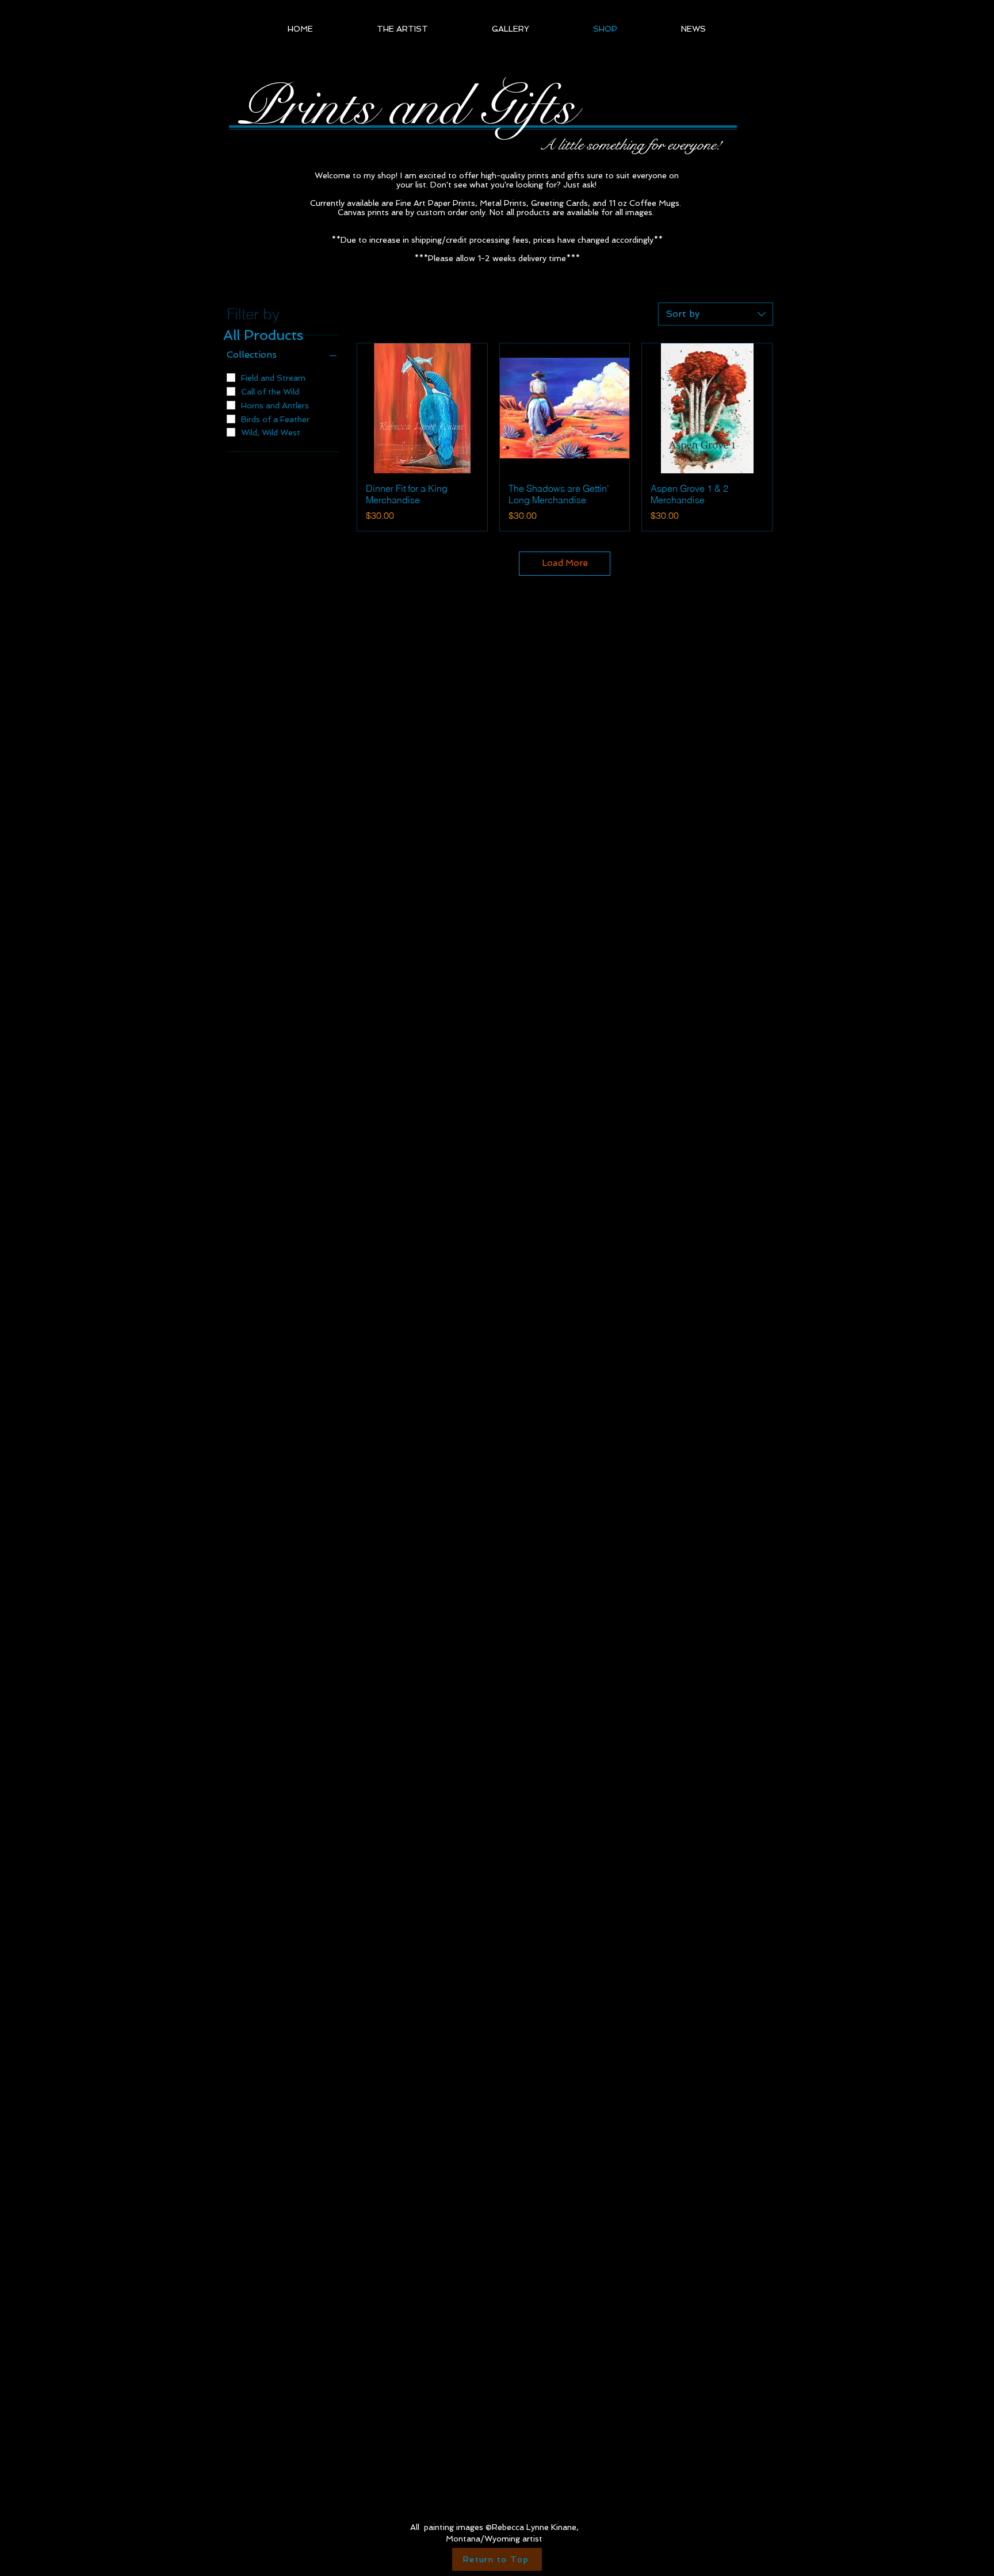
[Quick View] (422, 408)
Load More (565, 563)
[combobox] (716, 314)
